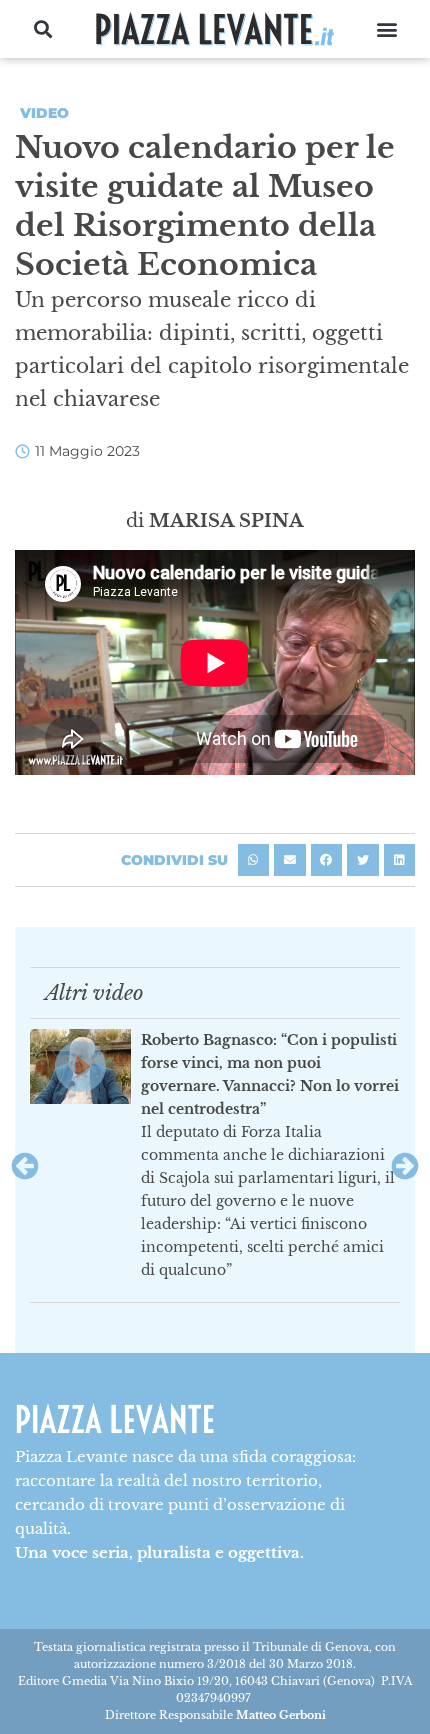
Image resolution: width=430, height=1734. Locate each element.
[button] (43, 29)
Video (44, 113)
